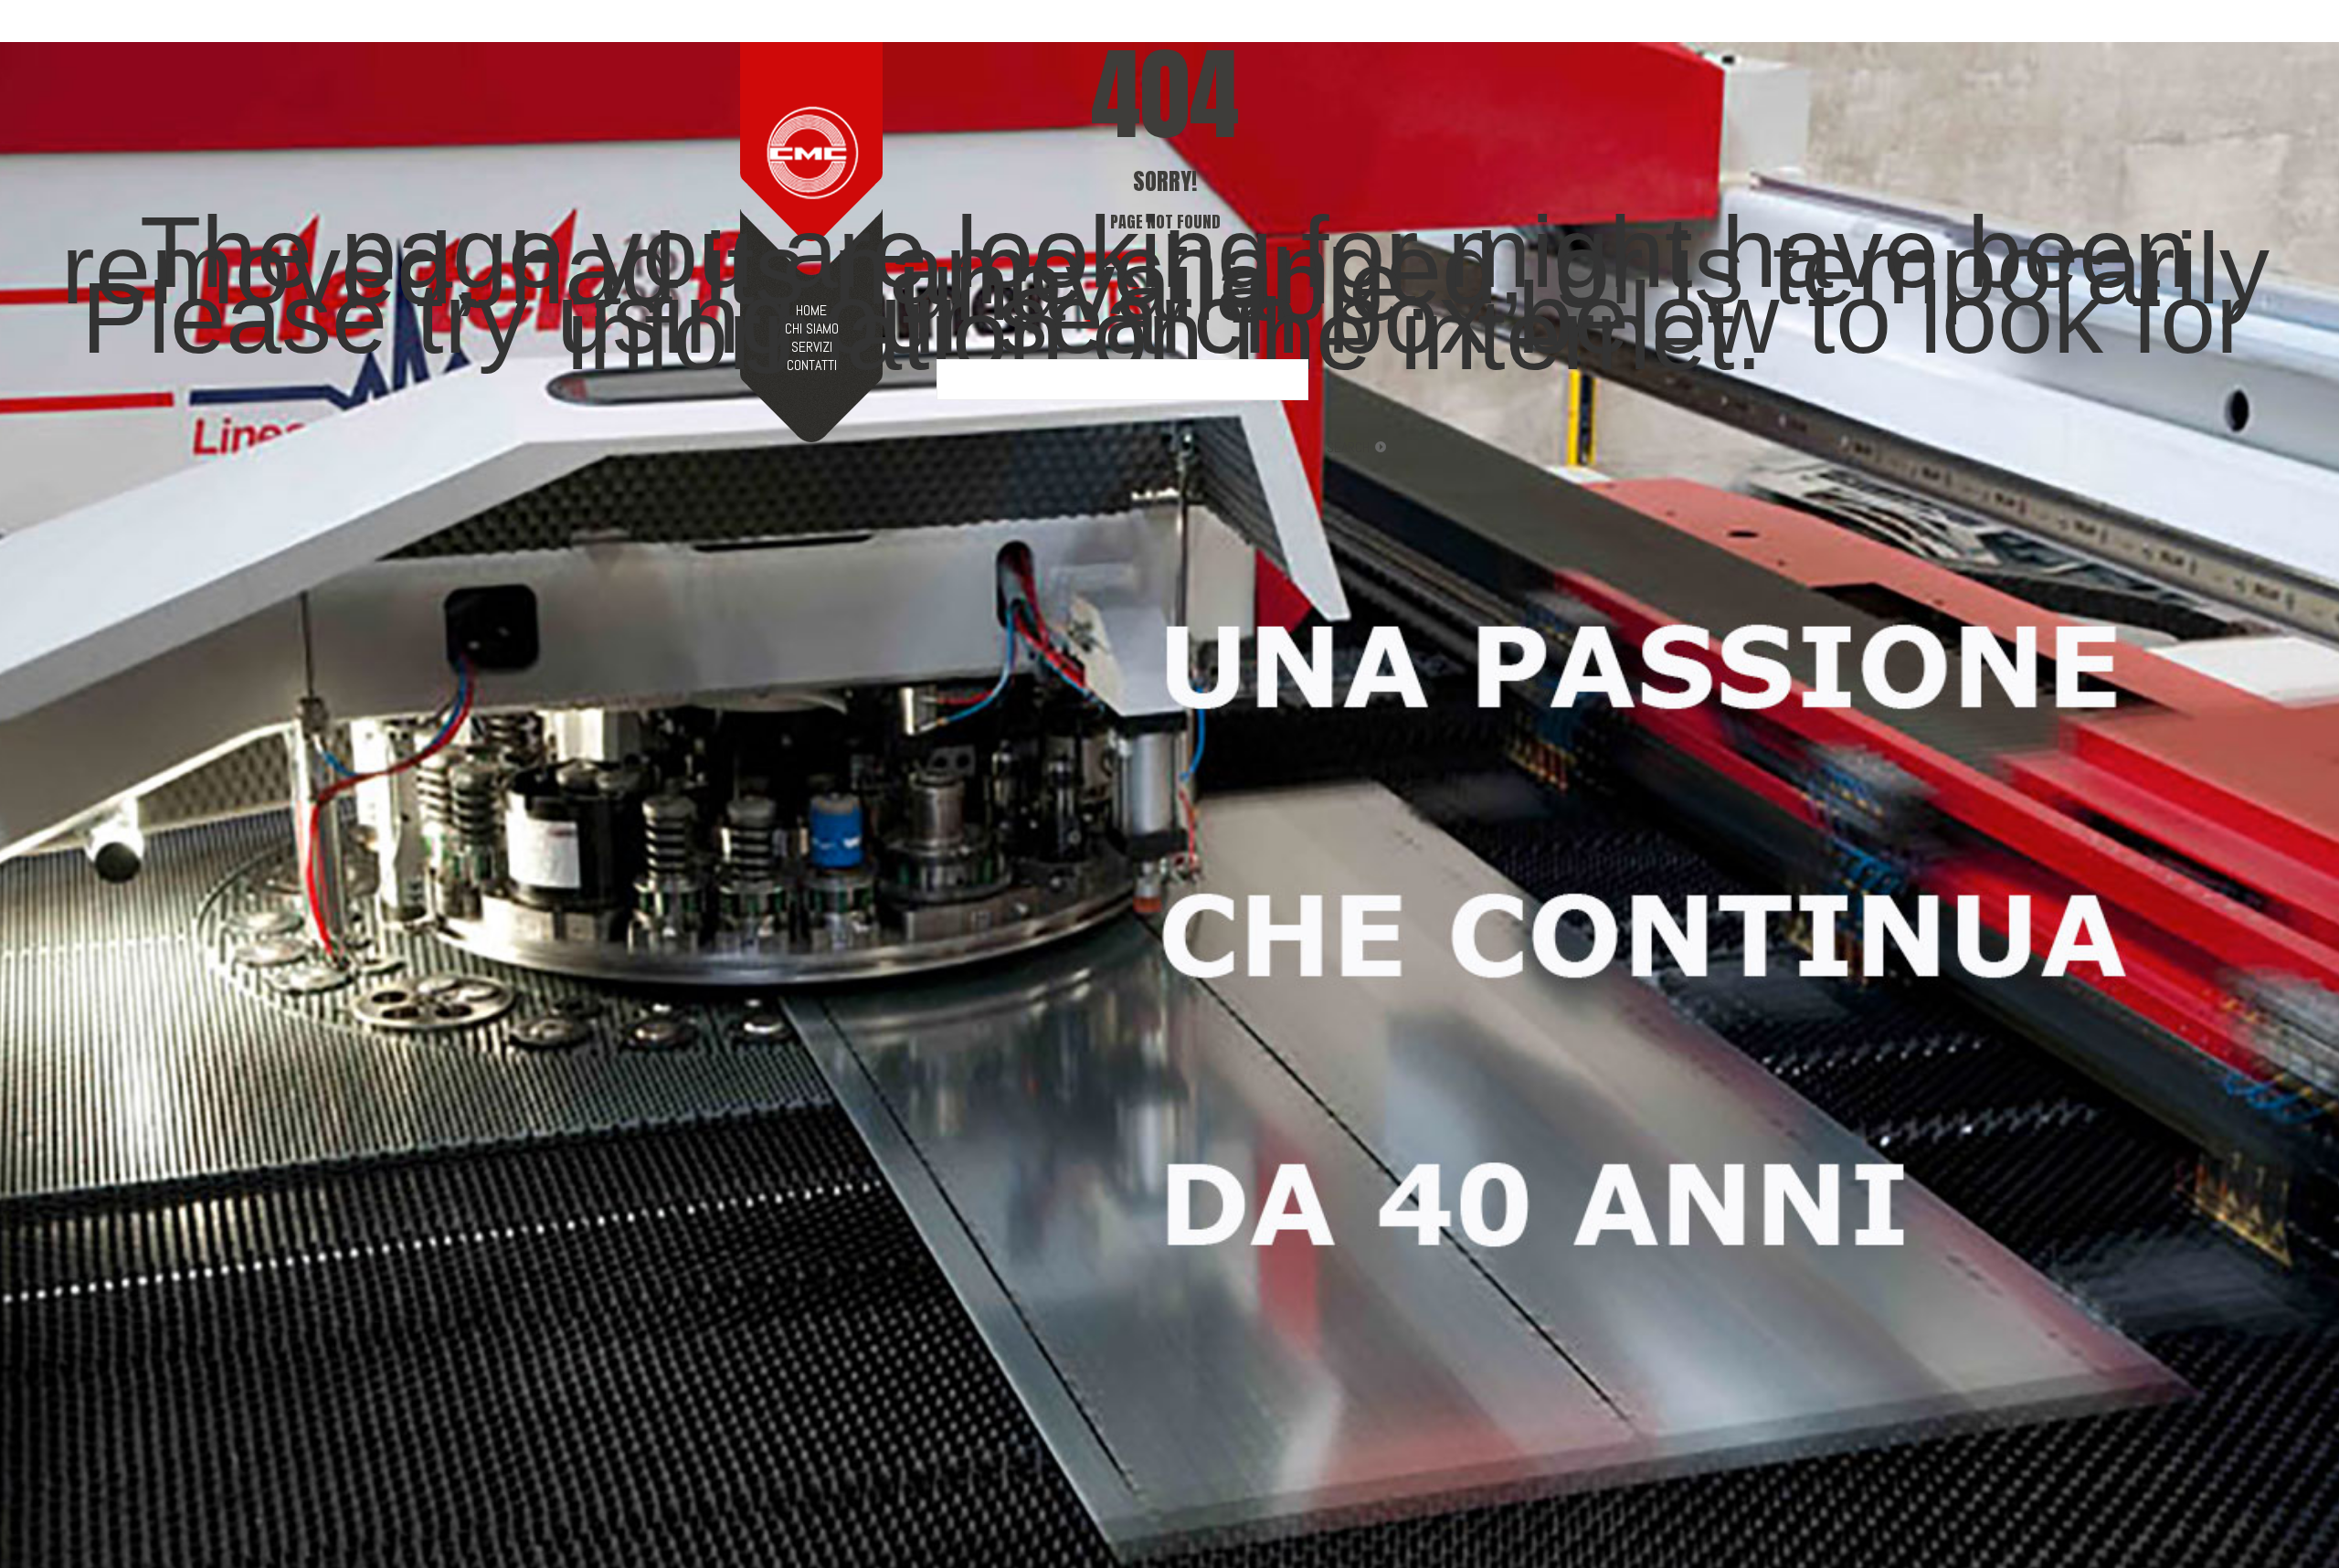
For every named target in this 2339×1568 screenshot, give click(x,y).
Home (811, 311)
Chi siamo (812, 329)
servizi (812, 347)
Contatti (812, 366)
